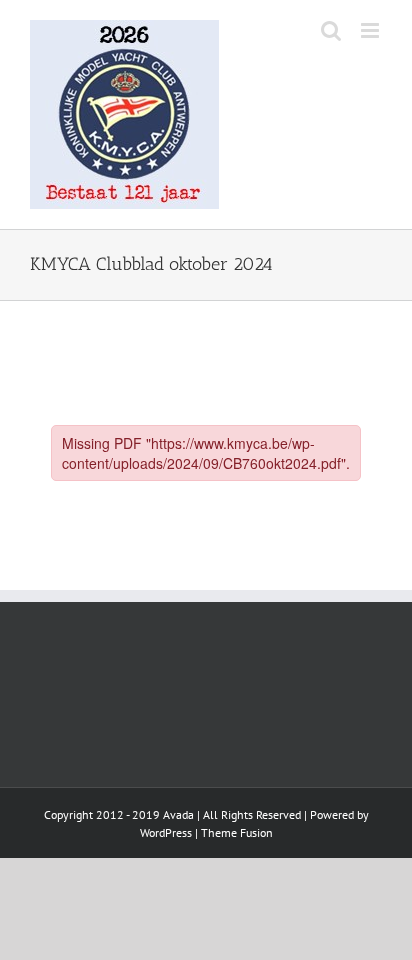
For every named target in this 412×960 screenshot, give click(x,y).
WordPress (166, 832)
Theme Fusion (237, 832)
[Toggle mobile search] (331, 30)
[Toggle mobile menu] (371, 30)
